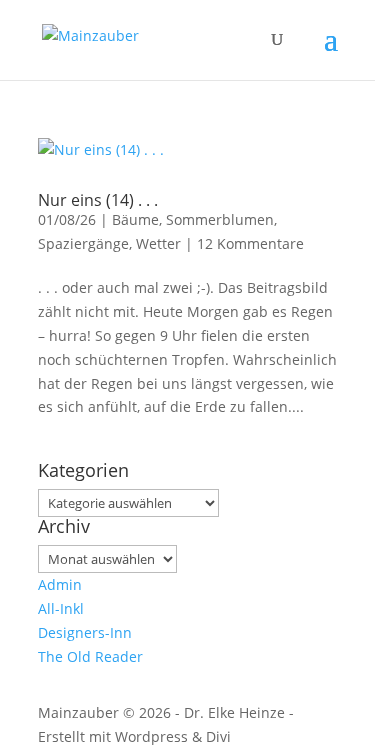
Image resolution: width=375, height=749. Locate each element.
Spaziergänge (83, 243)
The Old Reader (90, 656)
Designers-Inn (85, 632)
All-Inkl (61, 608)
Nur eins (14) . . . (98, 200)
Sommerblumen (220, 219)
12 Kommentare (250, 243)
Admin (60, 584)
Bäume (135, 219)
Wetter (158, 243)
